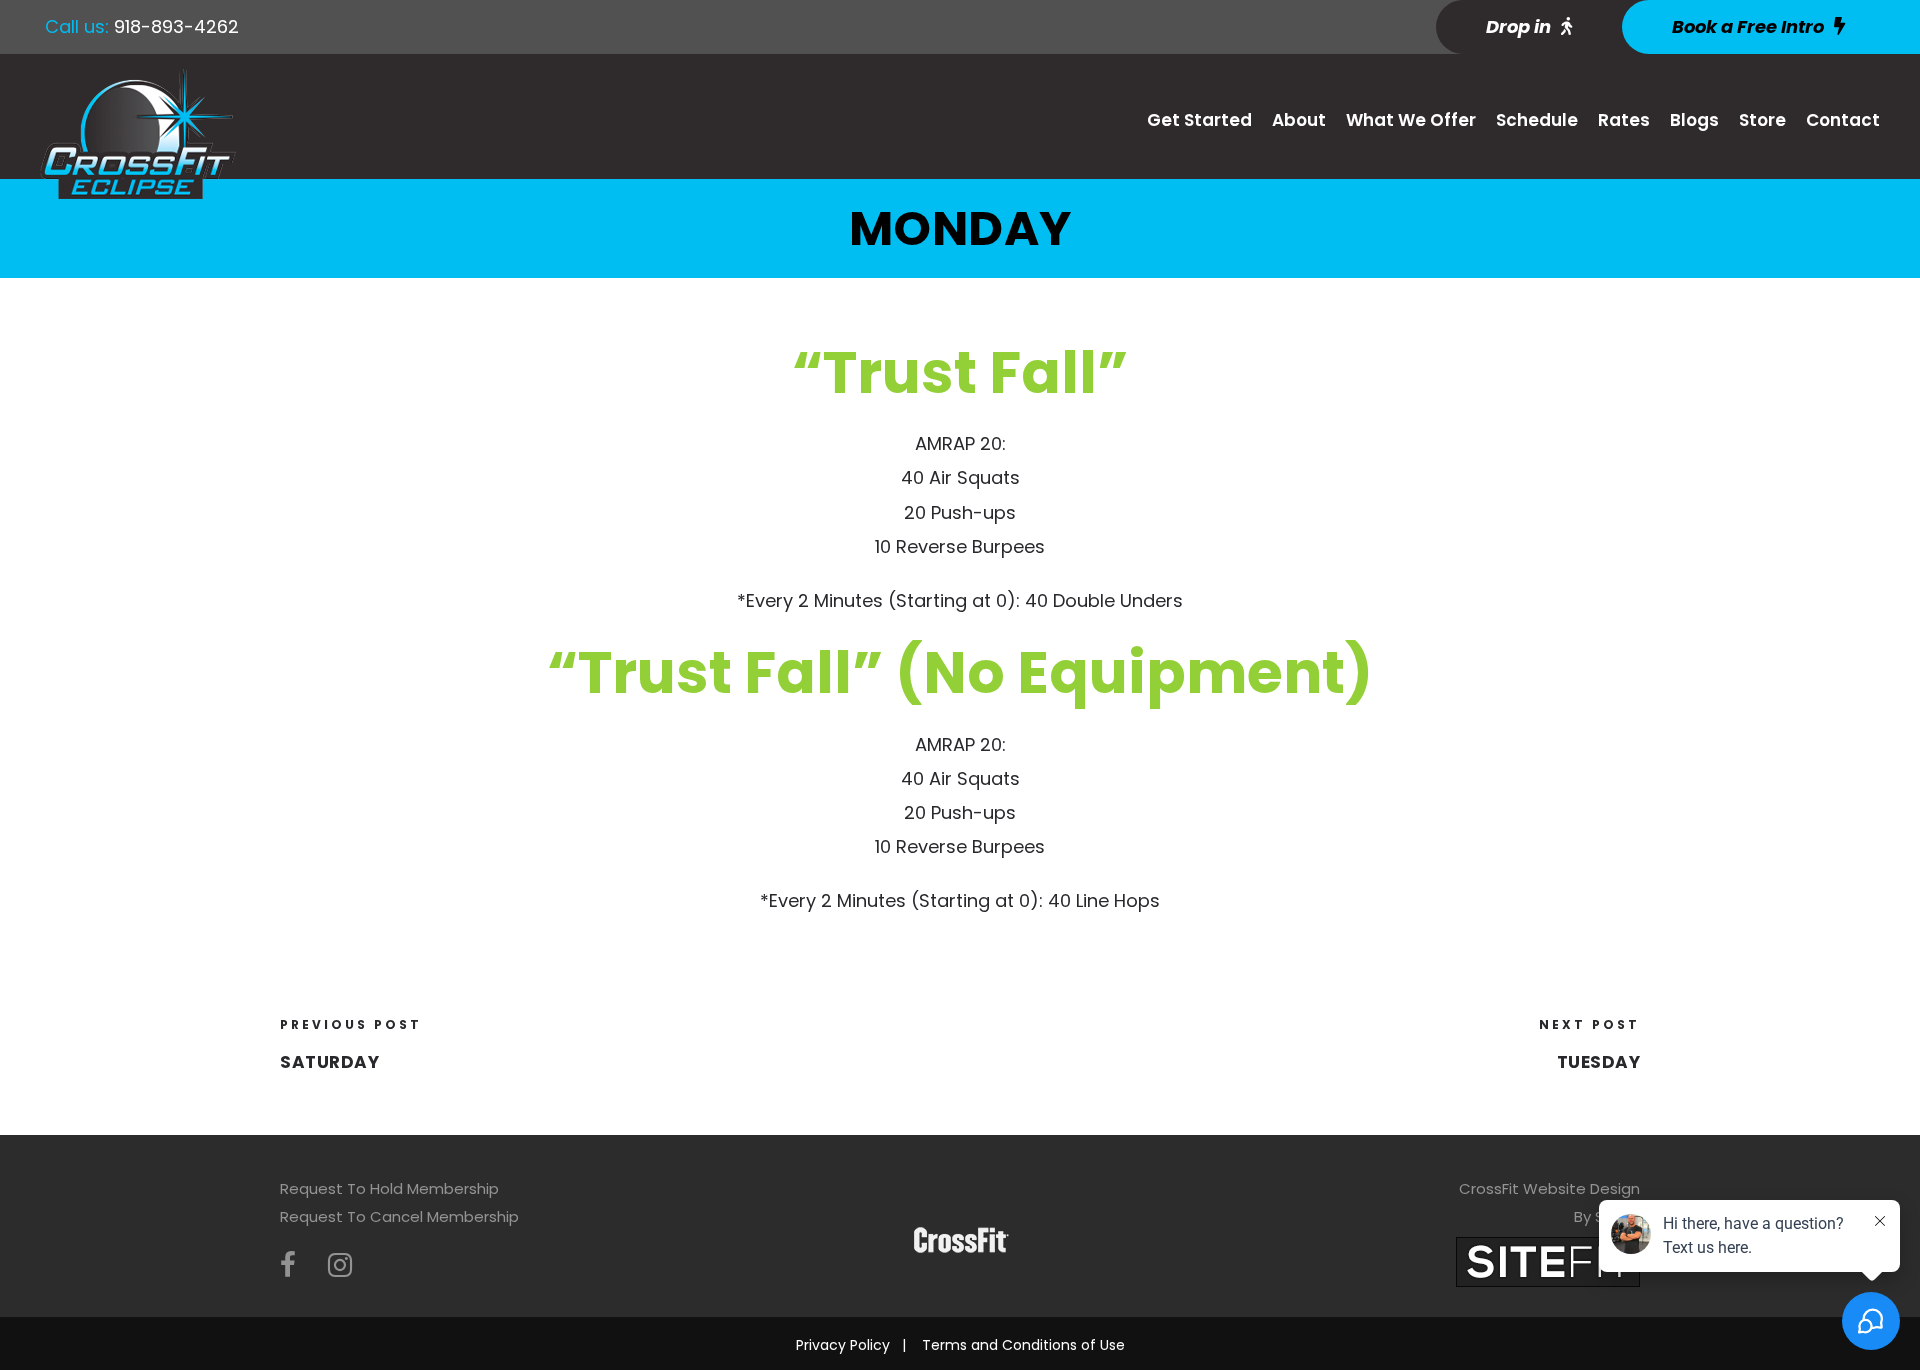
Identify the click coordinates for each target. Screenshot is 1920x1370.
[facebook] (288, 1265)
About (1299, 120)
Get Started (1199, 120)
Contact (1843, 120)
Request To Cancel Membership (399, 1216)
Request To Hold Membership (389, 1188)
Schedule (1537, 120)
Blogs (1694, 120)
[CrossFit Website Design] (1548, 1260)
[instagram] (340, 1265)
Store (1762, 120)
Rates (1624, 120)
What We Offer (1411, 120)
